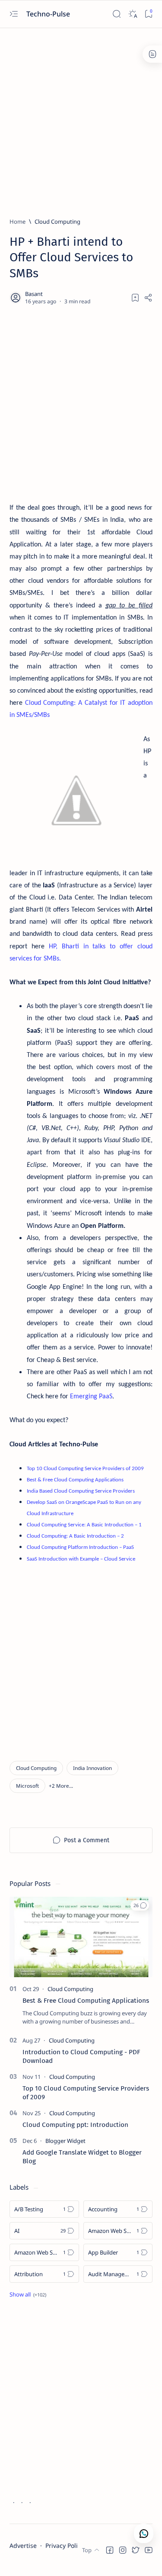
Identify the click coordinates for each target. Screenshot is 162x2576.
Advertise (23, 2545)
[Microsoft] (27, 1786)
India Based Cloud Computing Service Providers (81, 1491)
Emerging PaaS (91, 1397)
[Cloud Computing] (36, 1768)
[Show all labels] (28, 2294)
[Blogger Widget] (65, 2141)
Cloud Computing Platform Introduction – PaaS (80, 1547)
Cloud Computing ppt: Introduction (75, 2125)
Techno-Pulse (49, 14)
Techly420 (51, 2561)
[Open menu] (14, 14)
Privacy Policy (65, 2545)
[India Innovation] (92, 1768)
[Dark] (132, 14)
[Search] (116, 14)
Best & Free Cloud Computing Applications (86, 2001)
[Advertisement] (81, 119)
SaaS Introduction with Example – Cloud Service (81, 1559)
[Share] (148, 298)
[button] (61, 1786)
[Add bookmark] (135, 298)
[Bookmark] (148, 14)
